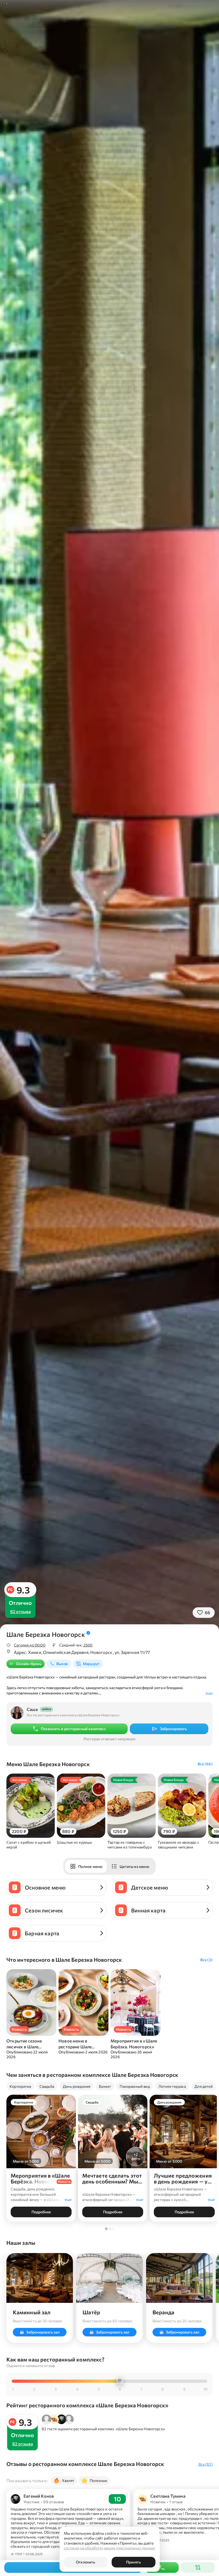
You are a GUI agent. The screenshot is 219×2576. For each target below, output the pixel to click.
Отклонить (85, 2562)
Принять (133, 2562)
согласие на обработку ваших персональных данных (109, 2548)
